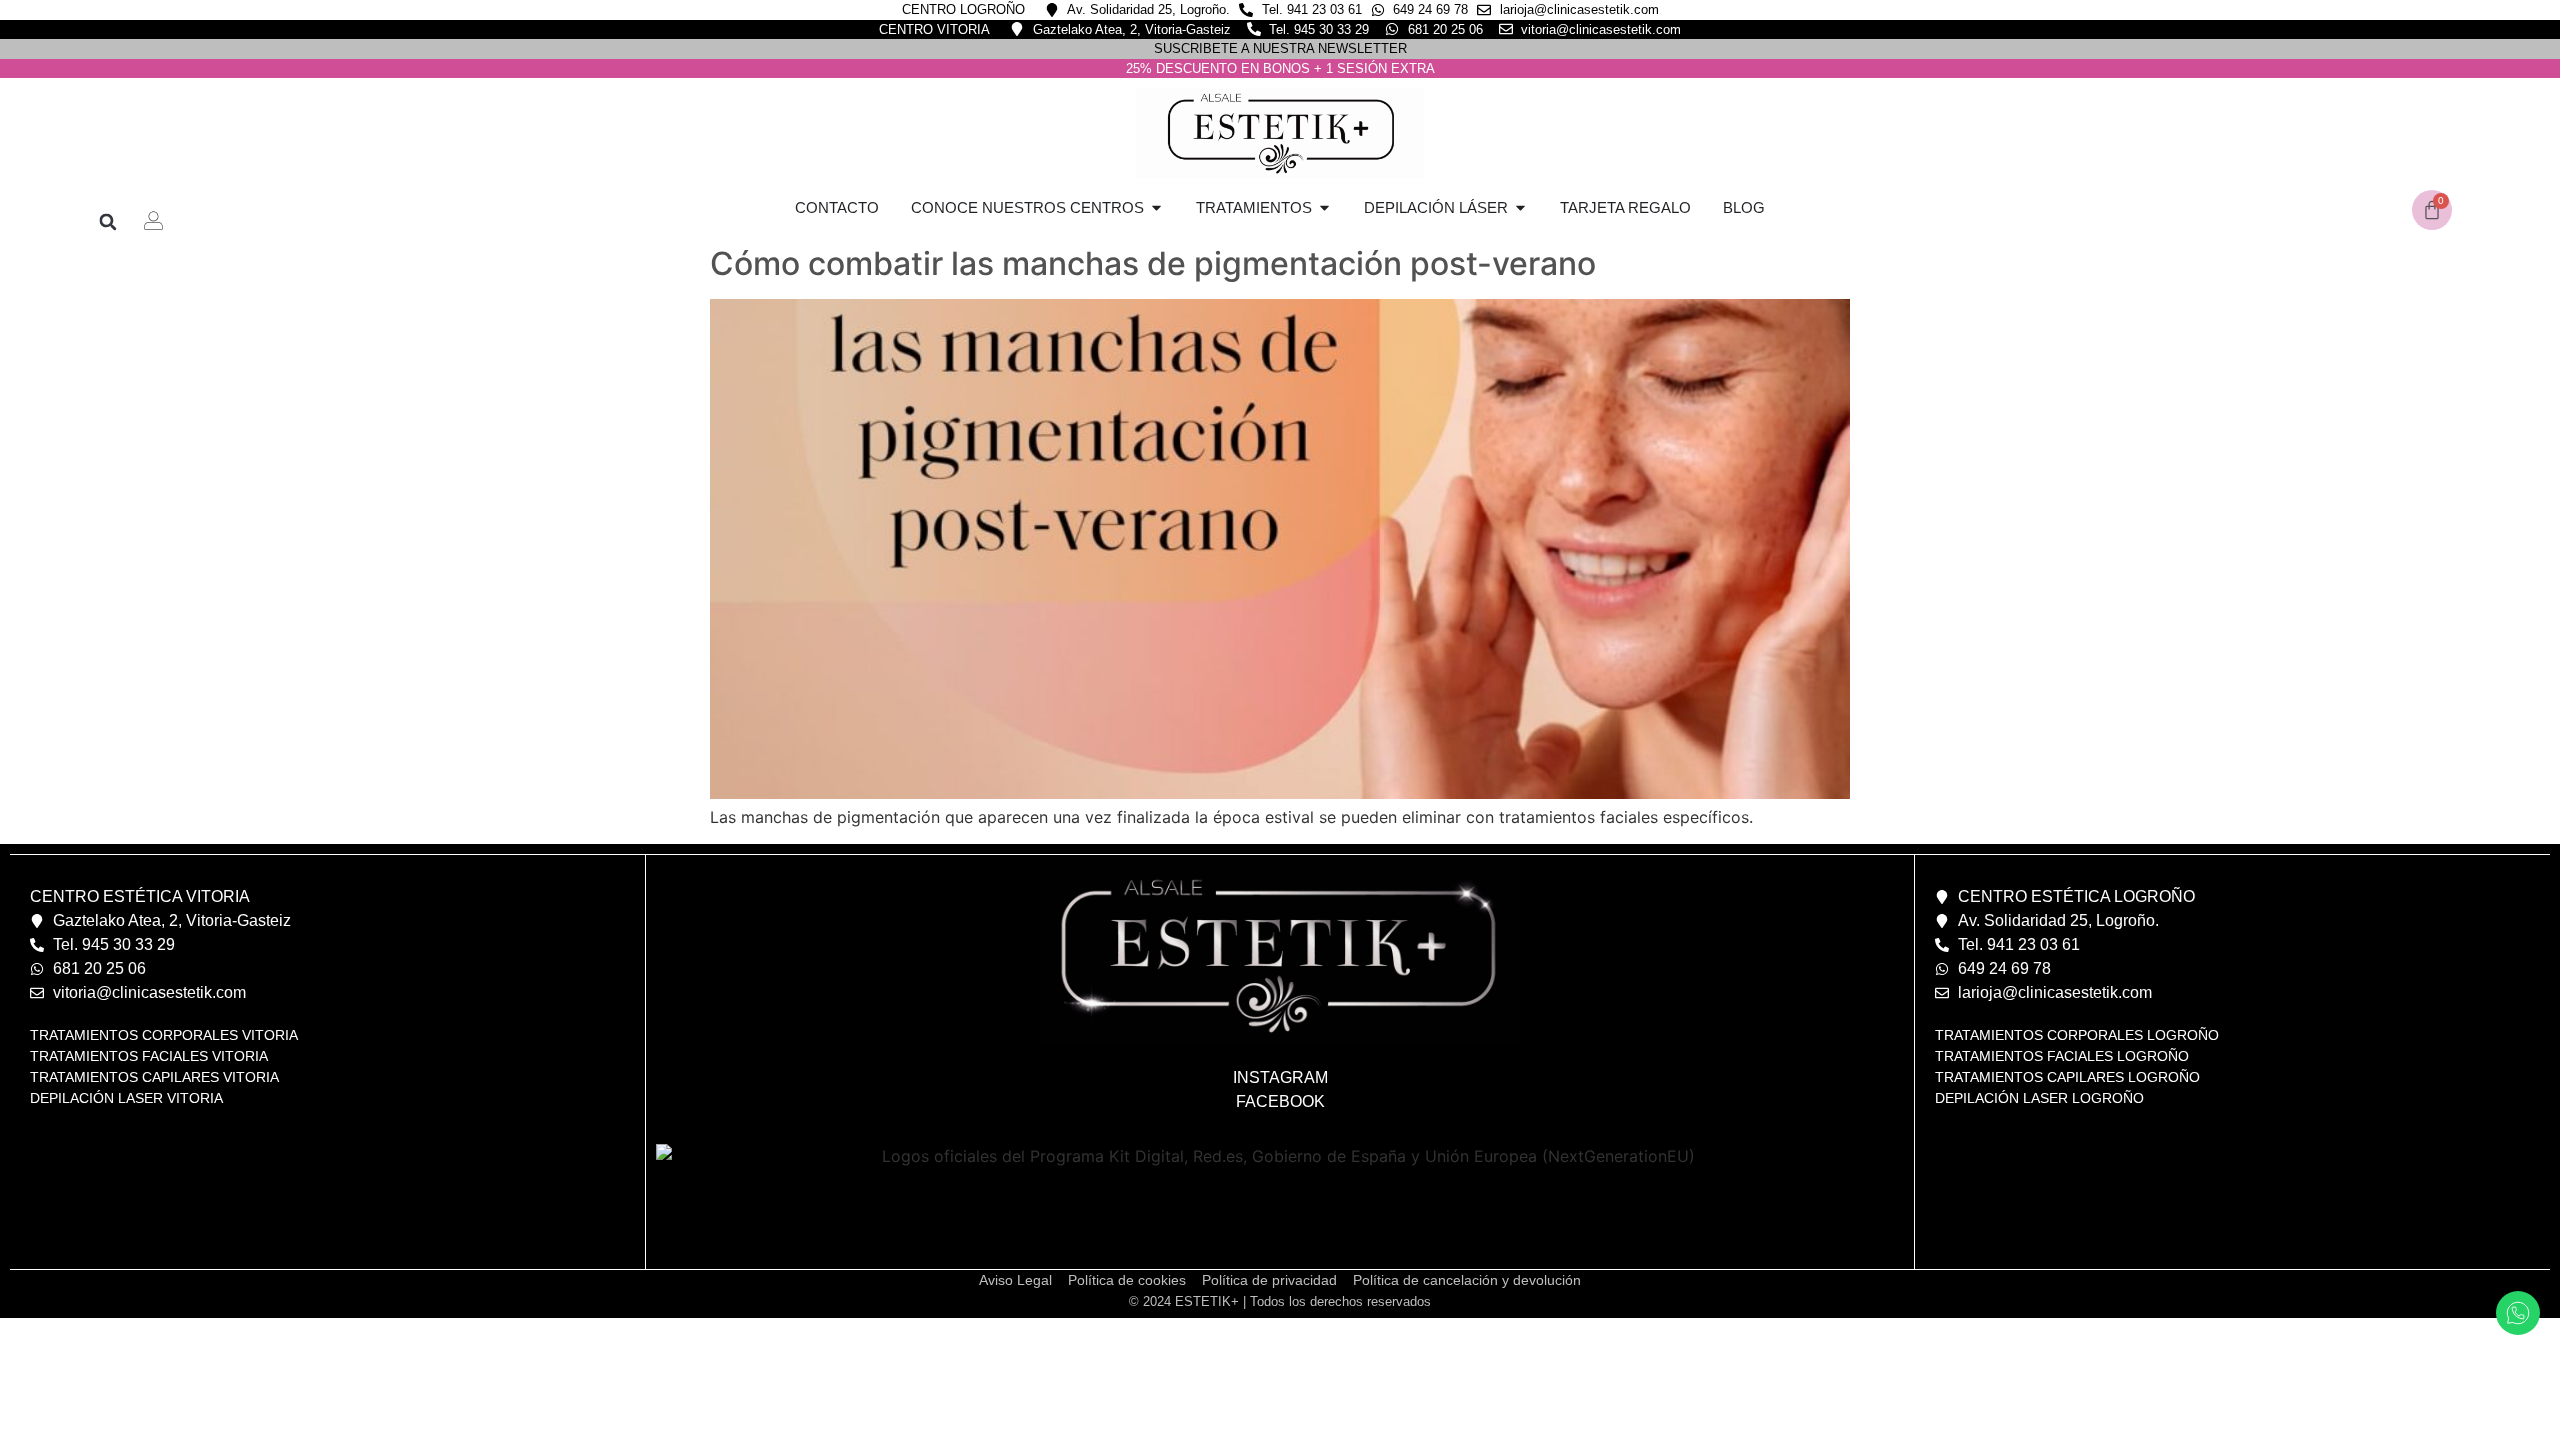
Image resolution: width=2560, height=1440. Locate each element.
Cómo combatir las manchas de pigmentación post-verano (1153, 263)
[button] (107, 221)
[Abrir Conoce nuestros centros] (1156, 208)
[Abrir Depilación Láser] (1520, 208)
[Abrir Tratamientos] (1324, 208)
